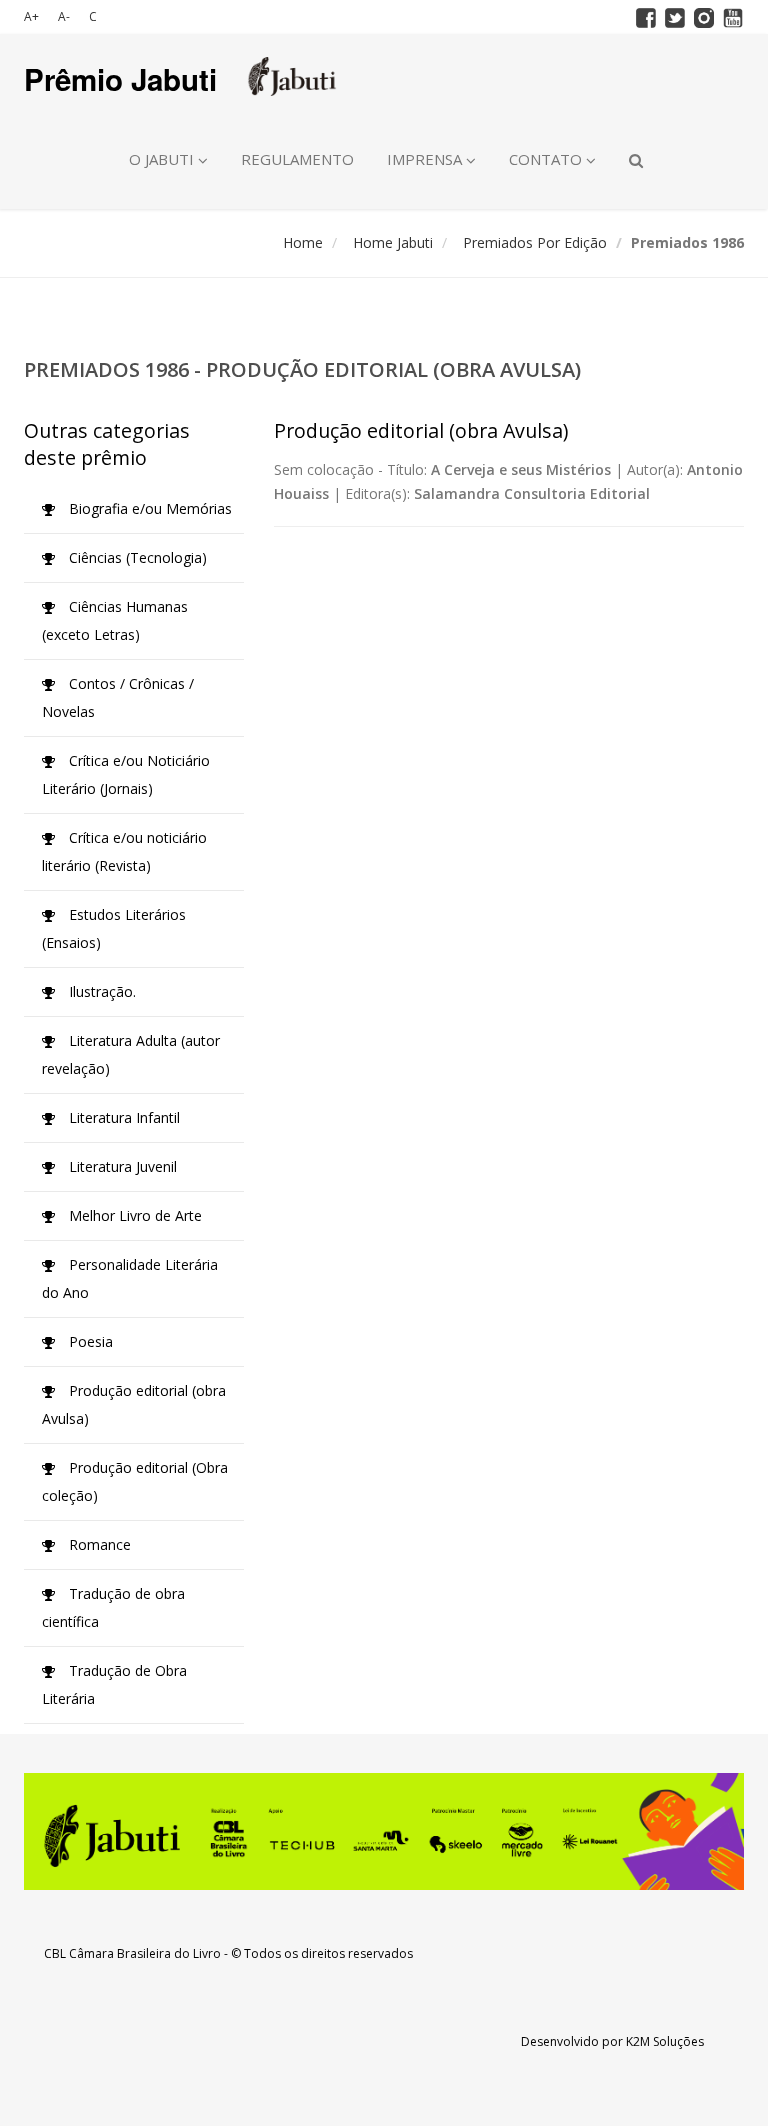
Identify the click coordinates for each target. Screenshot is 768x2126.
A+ (31, 16)
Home (303, 242)
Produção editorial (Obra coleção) (135, 1481)
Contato (547, 159)
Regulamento (297, 159)
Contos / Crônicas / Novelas (118, 697)
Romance (98, 1544)
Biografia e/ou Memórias (148, 508)
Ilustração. (100, 991)
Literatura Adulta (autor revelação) (131, 1054)
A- (64, 16)
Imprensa (426, 159)
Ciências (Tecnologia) (136, 557)
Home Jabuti (393, 242)
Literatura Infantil (122, 1117)
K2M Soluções (665, 2041)
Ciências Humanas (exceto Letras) (115, 620)
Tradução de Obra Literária (114, 1684)
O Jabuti (163, 159)
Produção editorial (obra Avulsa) (134, 1404)
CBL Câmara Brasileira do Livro (132, 1953)
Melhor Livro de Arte (133, 1215)
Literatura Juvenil (121, 1166)
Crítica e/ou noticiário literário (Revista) (124, 851)
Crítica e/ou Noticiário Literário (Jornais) (126, 774)
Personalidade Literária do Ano (130, 1278)
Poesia (89, 1341)
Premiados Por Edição (535, 242)
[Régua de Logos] (384, 1831)
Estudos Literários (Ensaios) (114, 928)
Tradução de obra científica (113, 1607)
